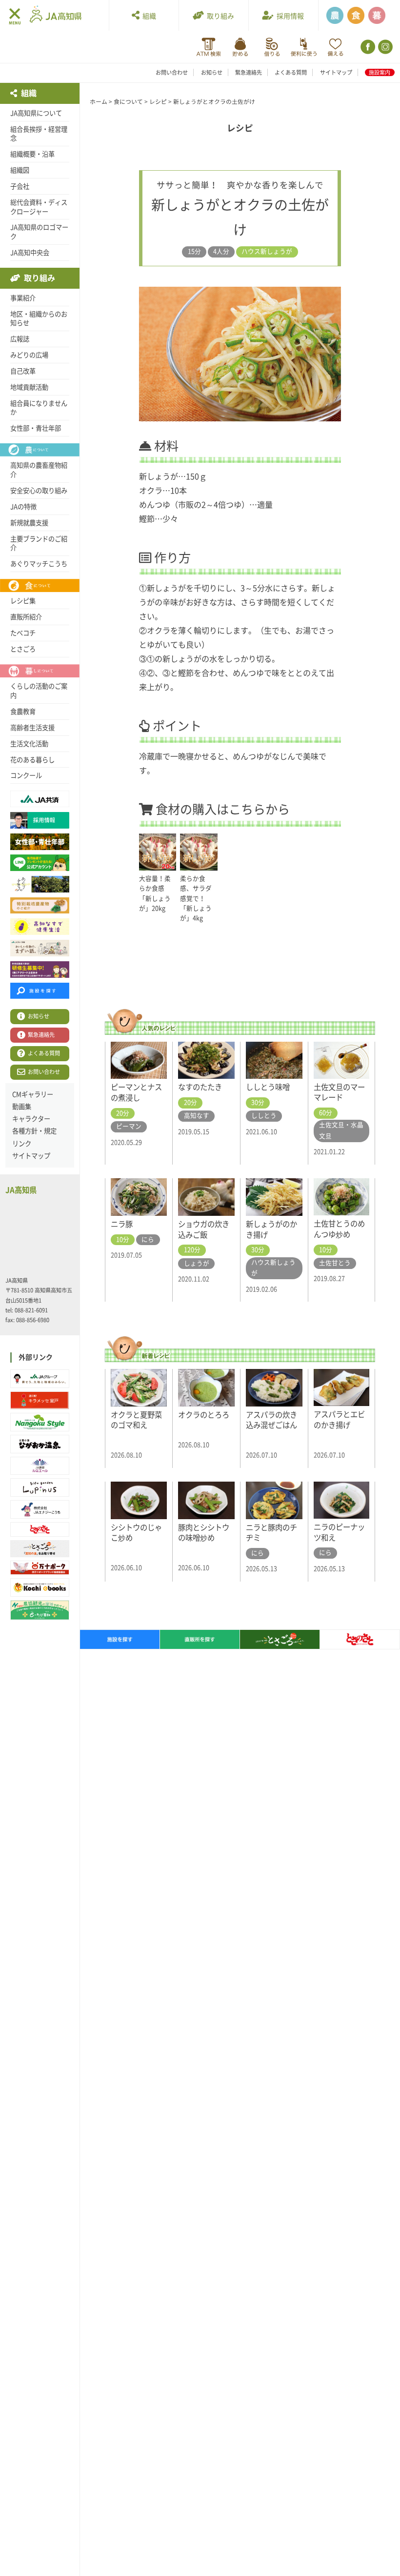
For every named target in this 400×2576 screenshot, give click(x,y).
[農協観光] (40, 1610)
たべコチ (23, 633)
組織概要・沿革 (32, 154)
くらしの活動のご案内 (39, 691)
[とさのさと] (40, 1529)
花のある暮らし (32, 760)
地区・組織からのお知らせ (39, 319)
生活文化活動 (29, 744)
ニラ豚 (122, 1224)
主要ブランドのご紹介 (39, 544)
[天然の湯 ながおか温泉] (40, 1444)
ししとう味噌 (268, 1087)
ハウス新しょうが (267, 251)
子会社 (20, 186)
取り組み (219, 16)
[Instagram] (385, 47)
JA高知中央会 (30, 253)
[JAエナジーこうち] (40, 1509)
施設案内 (380, 72)
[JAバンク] (209, 47)
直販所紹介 (26, 617)
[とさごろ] (40, 1549)
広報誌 (20, 339)
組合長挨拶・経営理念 (39, 134)
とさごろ (23, 649)
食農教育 (23, 712)
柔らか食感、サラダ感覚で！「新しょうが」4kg (196, 898)
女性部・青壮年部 (36, 428)
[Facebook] (367, 47)
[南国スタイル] (40, 1422)
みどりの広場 (29, 355)
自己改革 (23, 371)
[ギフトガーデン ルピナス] (40, 1487)
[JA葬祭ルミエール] (40, 1466)
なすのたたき (200, 1087)
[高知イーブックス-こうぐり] (40, 1587)
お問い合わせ (172, 72)
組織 (148, 16)
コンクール (26, 775)
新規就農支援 (29, 523)
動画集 (22, 1107)
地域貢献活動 (29, 387)
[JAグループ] (40, 1379)
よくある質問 (291, 72)
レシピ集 (23, 601)
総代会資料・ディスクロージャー (39, 207)
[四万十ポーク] (40, 1568)
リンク (22, 1144)
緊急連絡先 (249, 72)
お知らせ (212, 72)
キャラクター (31, 1119)
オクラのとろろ (204, 1415)
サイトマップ (336, 72)
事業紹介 (23, 298)
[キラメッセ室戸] (40, 1401)
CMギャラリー (33, 1094)
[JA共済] (335, 47)
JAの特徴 (23, 507)
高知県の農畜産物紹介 (39, 470)
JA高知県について (36, 113)
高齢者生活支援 (32, 728)
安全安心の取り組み (39, 491)
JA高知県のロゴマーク (39, 232)
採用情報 (289, 16)
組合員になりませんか (39, 408)
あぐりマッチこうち (39, 564)
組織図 (20, 170)
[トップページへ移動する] (56, 15)
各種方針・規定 (34, 1131)
